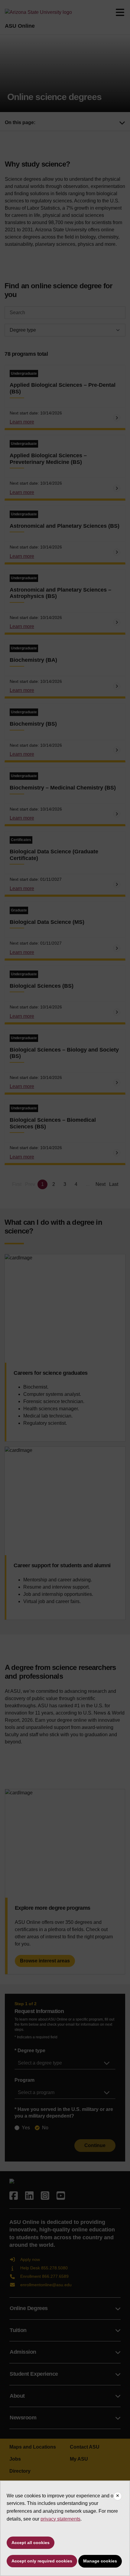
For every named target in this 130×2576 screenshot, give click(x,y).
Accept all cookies (31, 2543)
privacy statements (60, 2519)
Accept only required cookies (42, 2561)
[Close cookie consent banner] (118, 2496)
